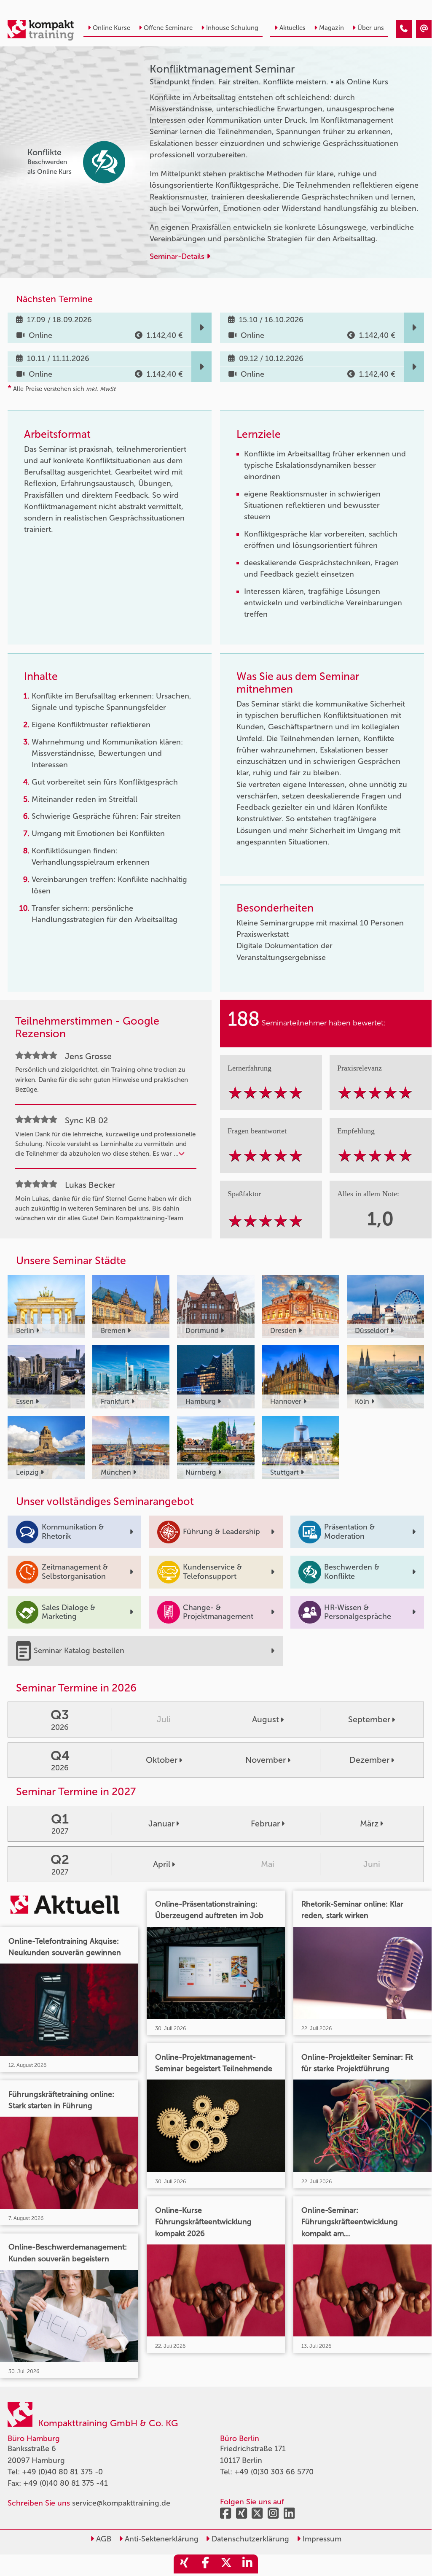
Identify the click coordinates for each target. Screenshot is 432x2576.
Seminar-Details (178, 256)
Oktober (162, 1760)
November (266, 1760)
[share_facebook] (205, 2564)
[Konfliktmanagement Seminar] (404, 29)
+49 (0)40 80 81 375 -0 (62, 2472)
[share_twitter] (226, 2564)
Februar (265, 1823)
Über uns (371, 28)
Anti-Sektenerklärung (161, 2539)
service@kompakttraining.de (121, 2503)
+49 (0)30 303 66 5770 (274, 2472)
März (369, 1823)
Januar (161, 1823)
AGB (103, 2539)
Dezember (369, 1760)
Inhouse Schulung (232, 28)
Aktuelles (292, 28)
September (369, 1719)
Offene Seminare (168, 28)
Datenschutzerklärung (249, 2539)
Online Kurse (111, 28)
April (162, 1864)
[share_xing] (184, 2564)
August (266, 1719)
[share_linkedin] (247, 2564)
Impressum (321, 2539)
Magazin (331, 28)
